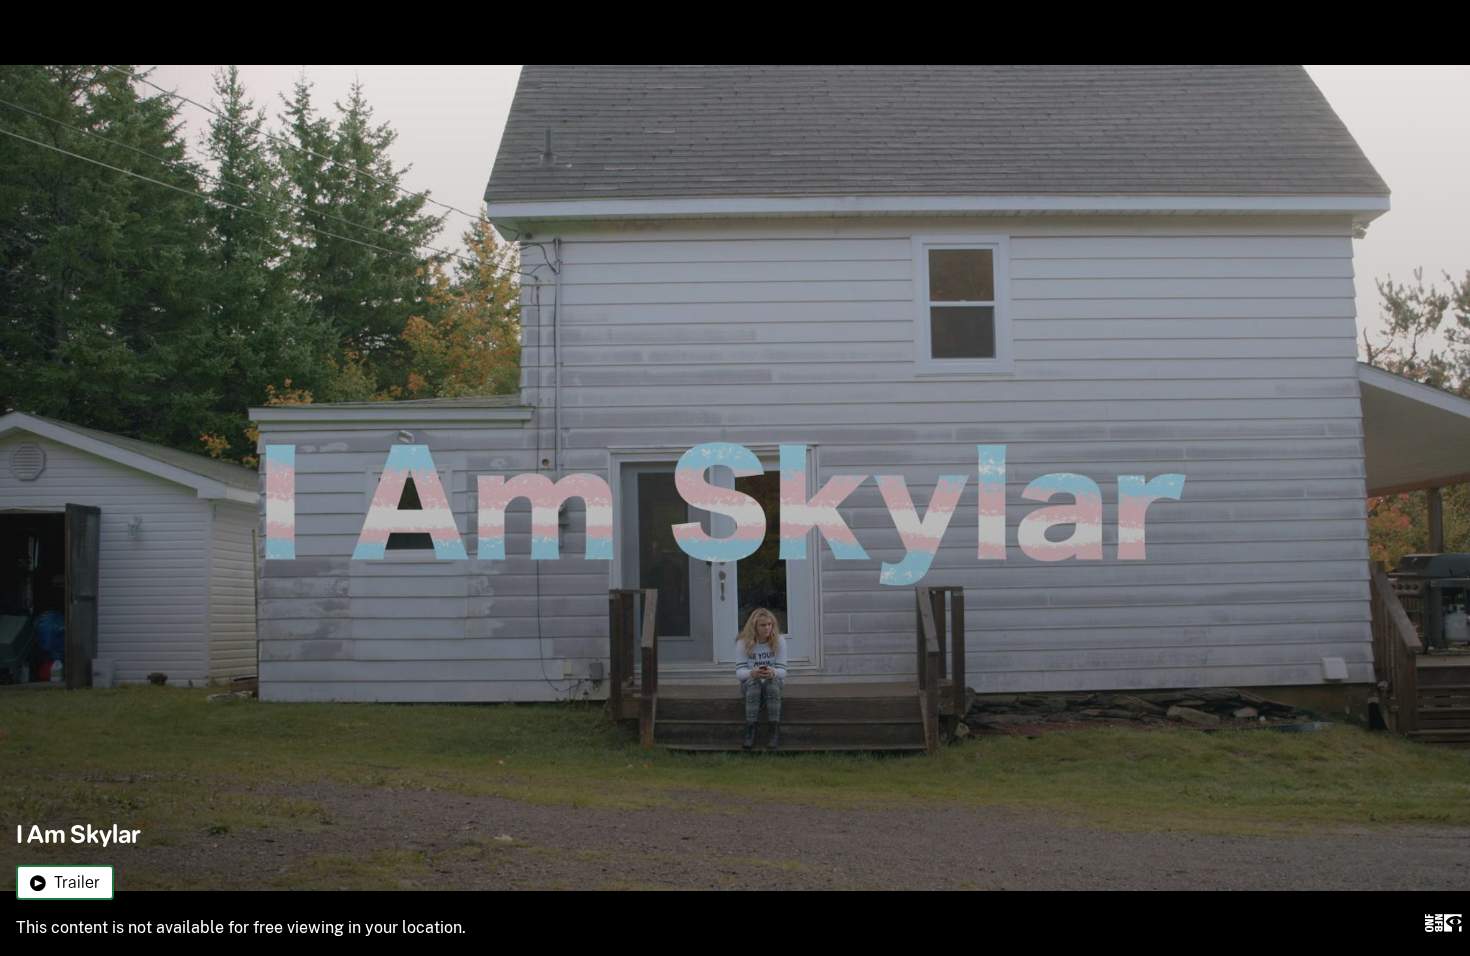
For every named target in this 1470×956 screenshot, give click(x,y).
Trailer (77, 882)
